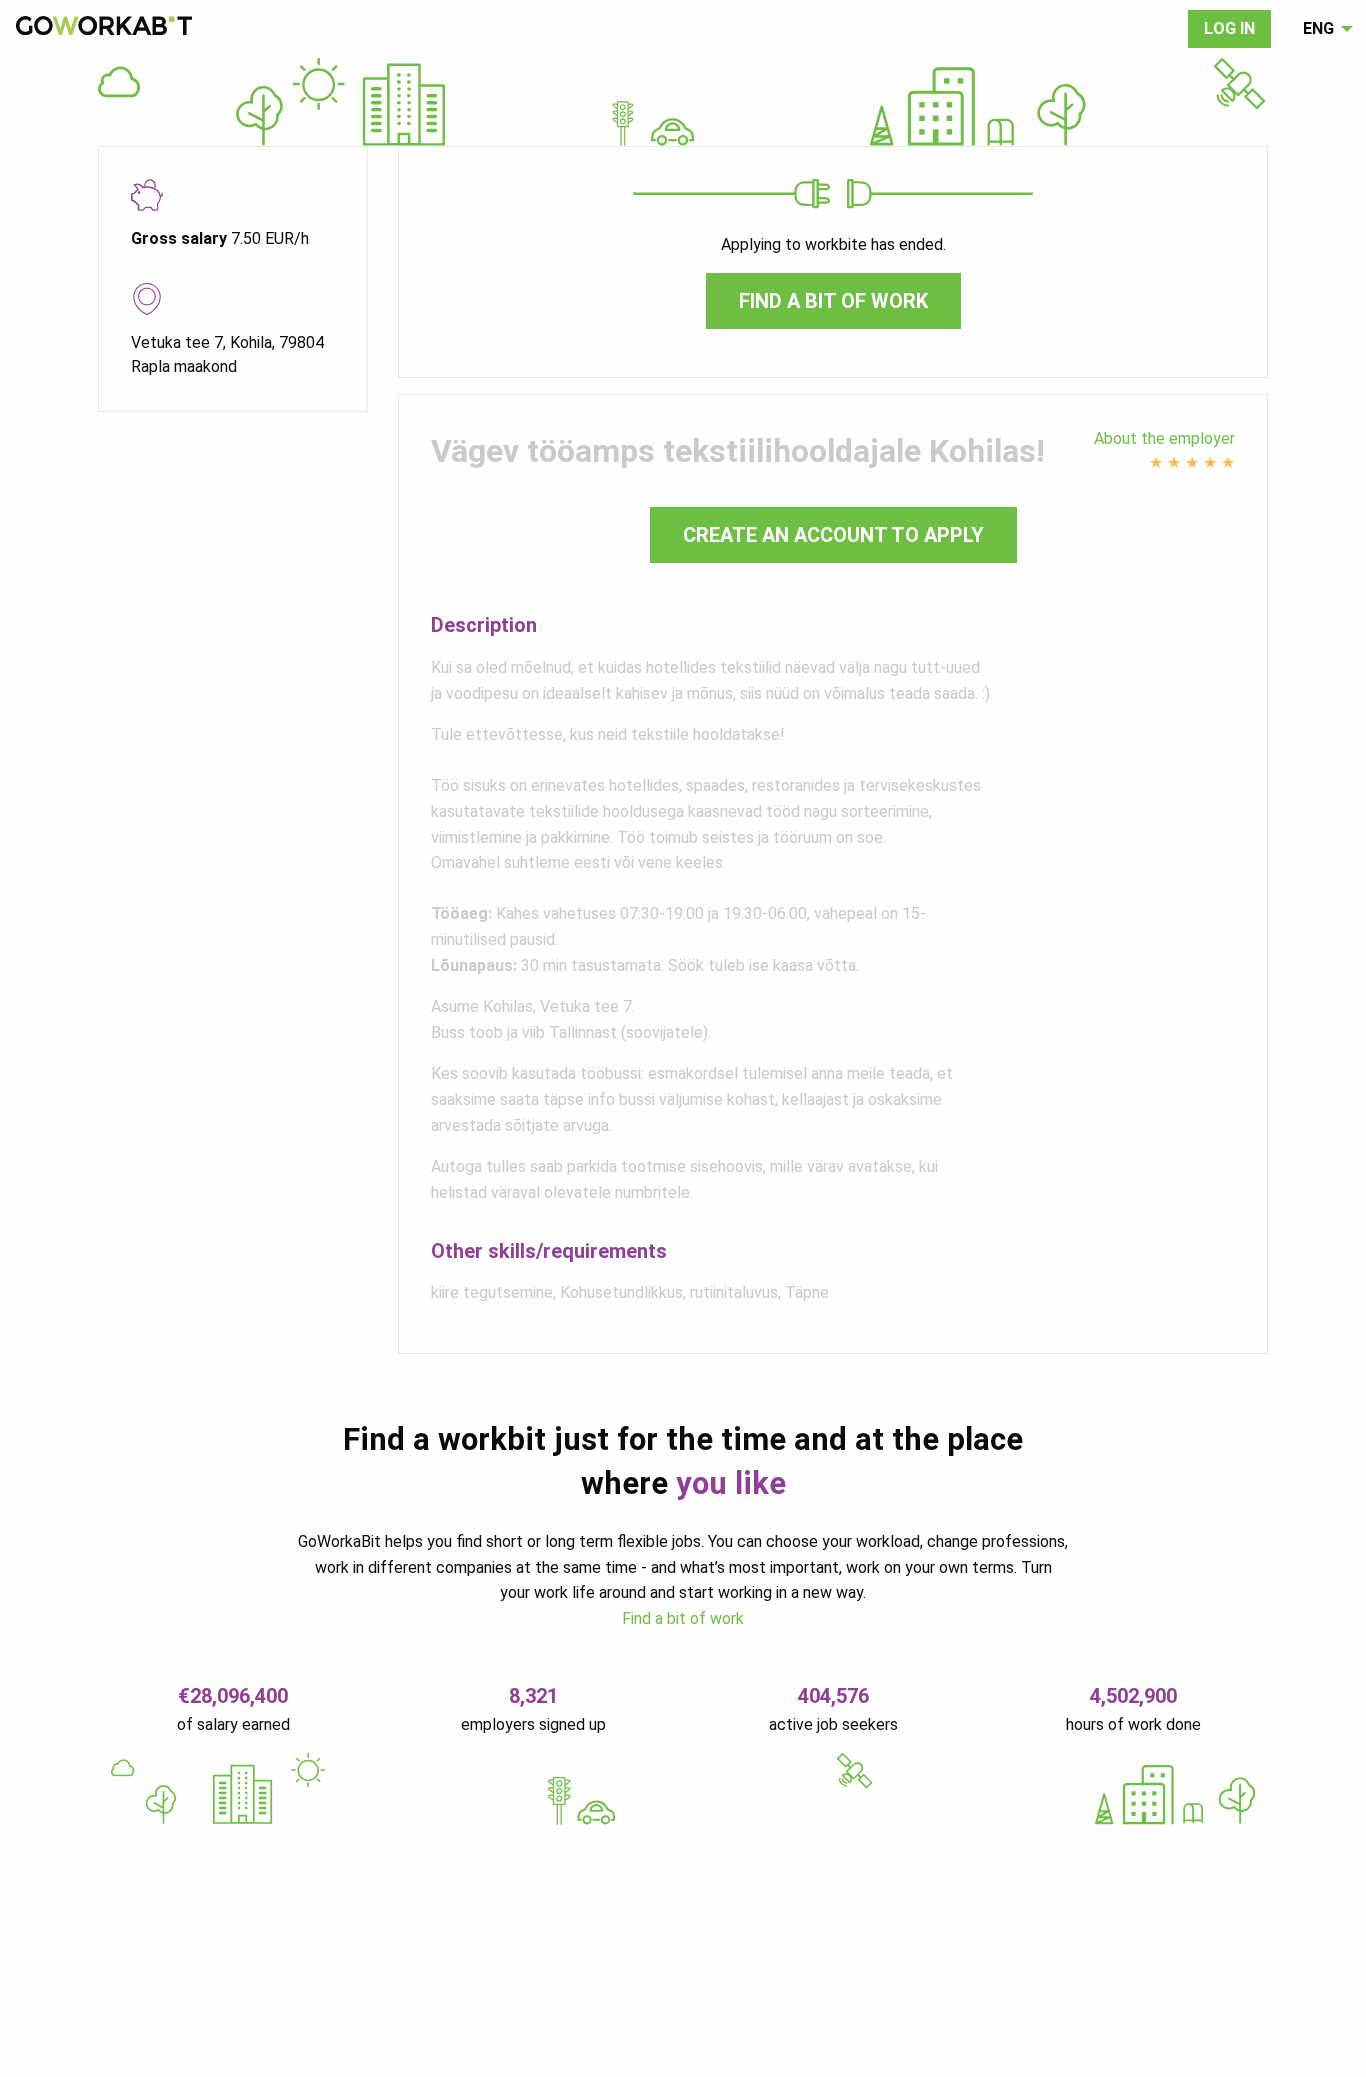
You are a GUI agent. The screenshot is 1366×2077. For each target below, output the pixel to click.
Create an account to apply (833, 535)
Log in (1229, 28)
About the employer (1164, 438)
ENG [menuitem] (1318, 28)
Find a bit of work (833, 301)
